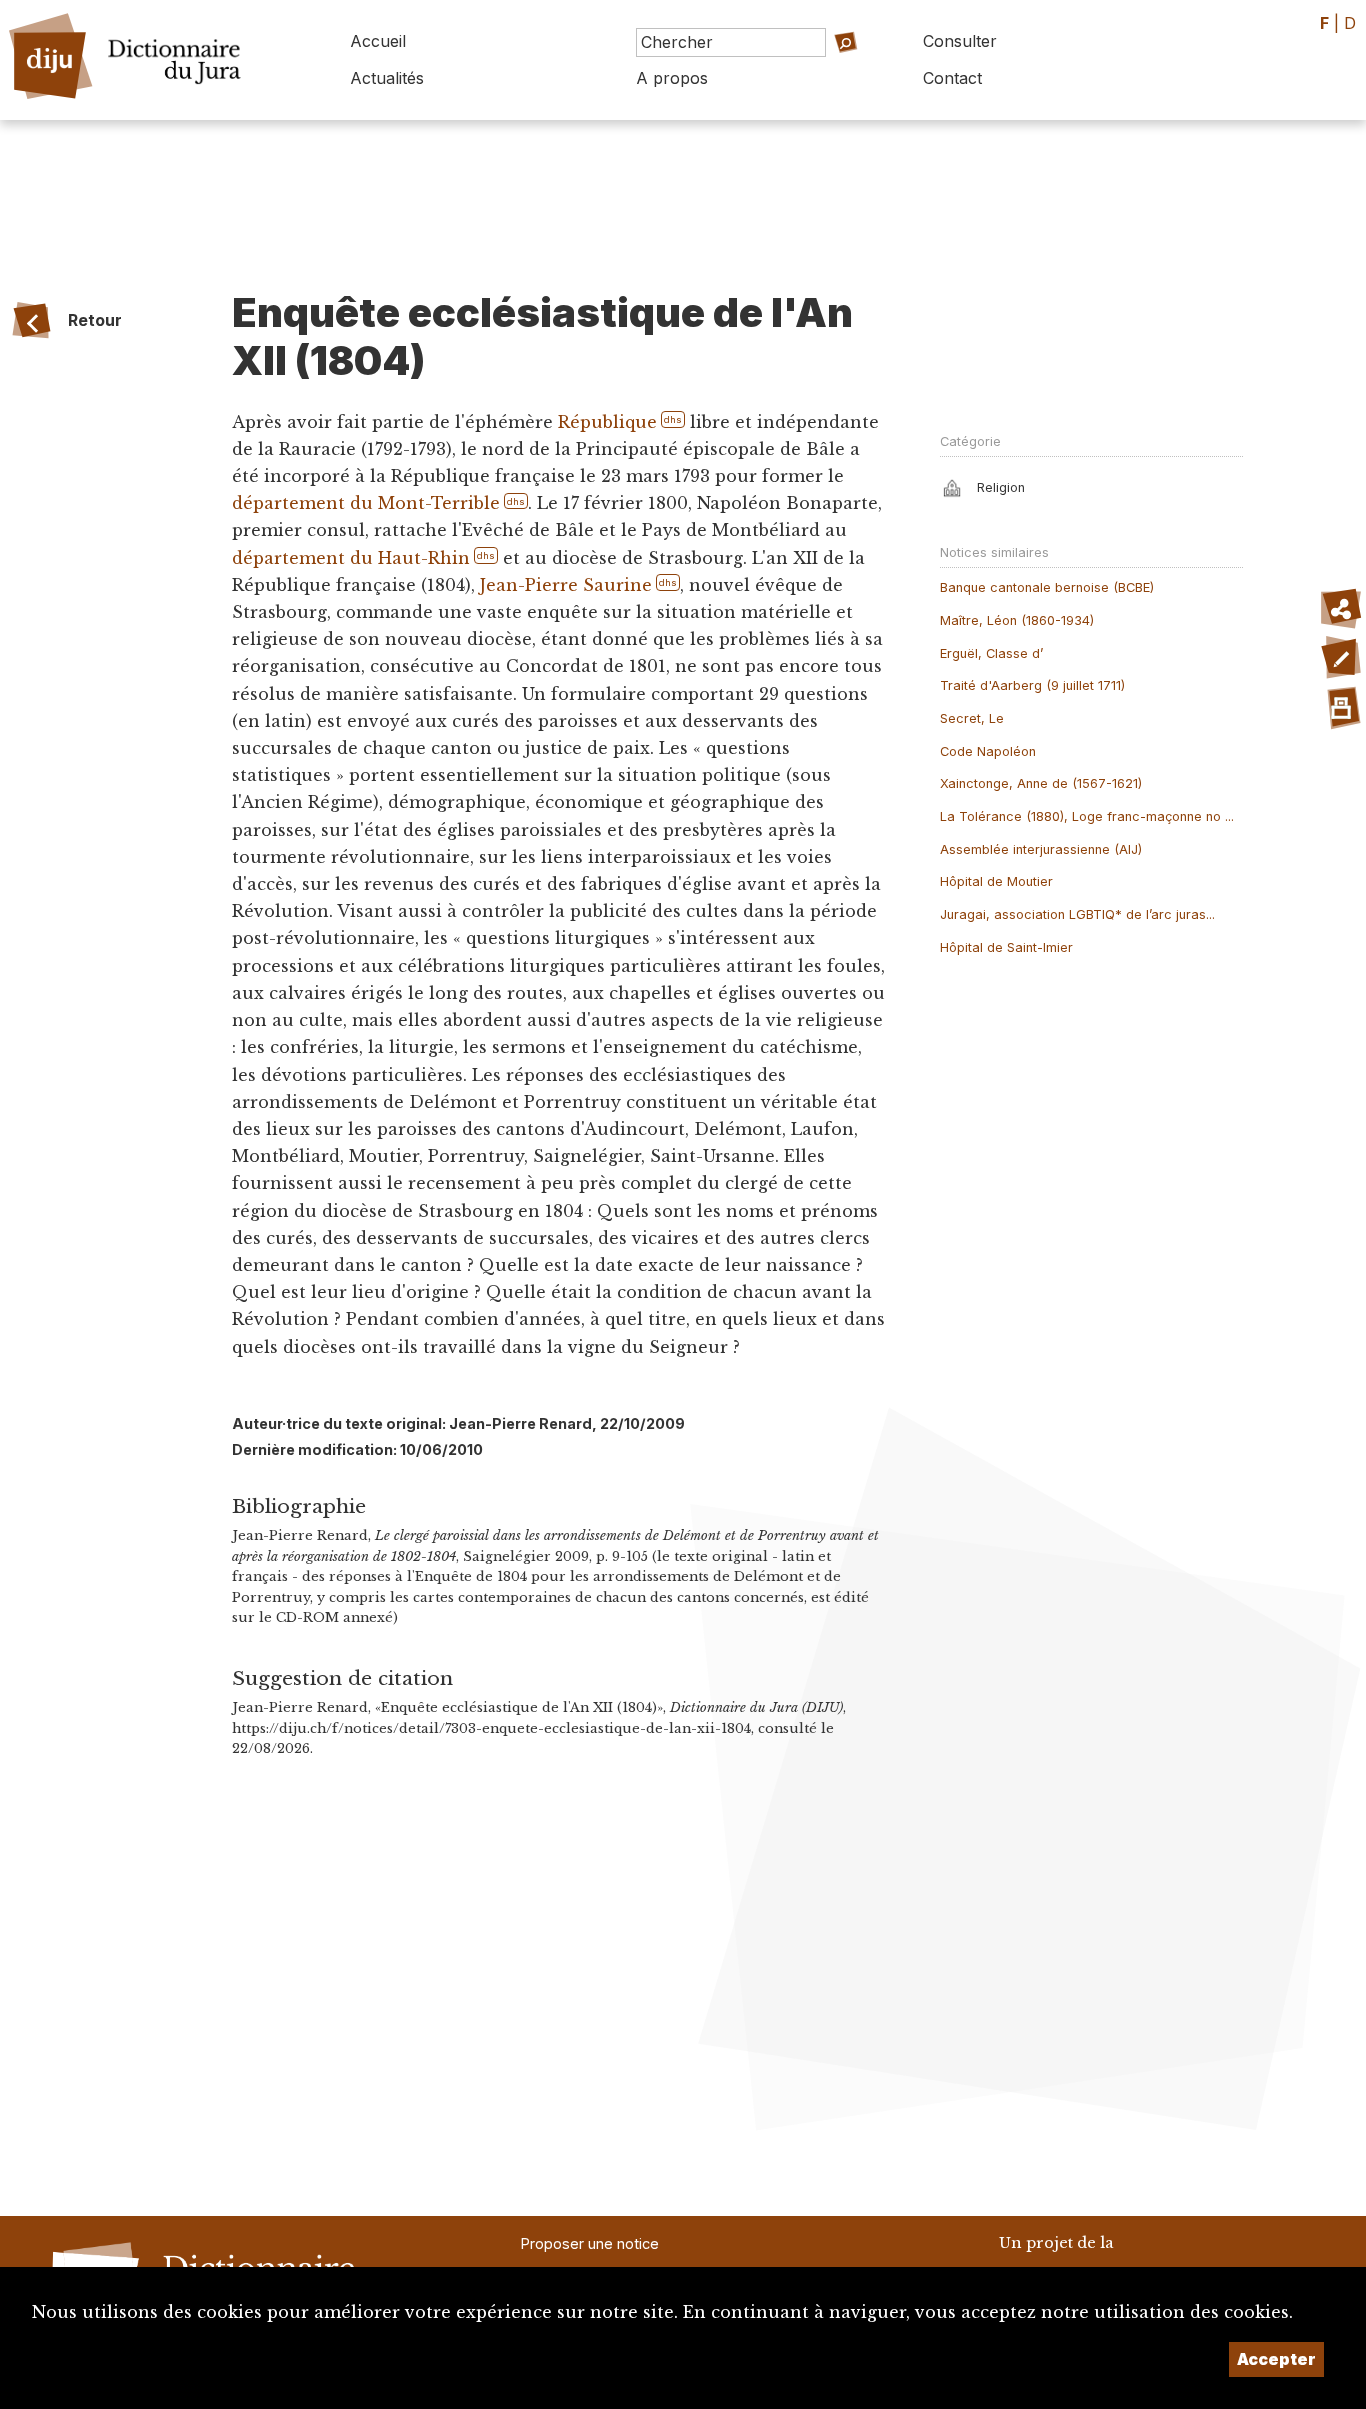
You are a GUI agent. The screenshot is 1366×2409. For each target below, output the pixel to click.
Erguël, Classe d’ (991, 653)
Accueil (378, 41)
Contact (952, 78)
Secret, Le (972, 718)
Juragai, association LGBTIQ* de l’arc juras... (1077, 914)
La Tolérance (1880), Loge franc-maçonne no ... (1087, 816)
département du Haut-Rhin (351, 558)
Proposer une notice (590, 2243)
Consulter (960, 41)
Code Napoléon (988, 751)
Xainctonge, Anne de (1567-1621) (1041, 783)
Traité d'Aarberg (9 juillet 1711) (1032, 685)
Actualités (387, 78)
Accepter (1276, 2359)
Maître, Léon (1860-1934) (1017, 620)
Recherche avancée (815, 70)
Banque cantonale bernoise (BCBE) (1047, 587)
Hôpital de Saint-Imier (1006, 947)
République (607, 422)
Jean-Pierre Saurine (566, 585)
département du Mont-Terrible (366, 503)
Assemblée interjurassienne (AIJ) (1041, 849)
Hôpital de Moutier (996, 881)
